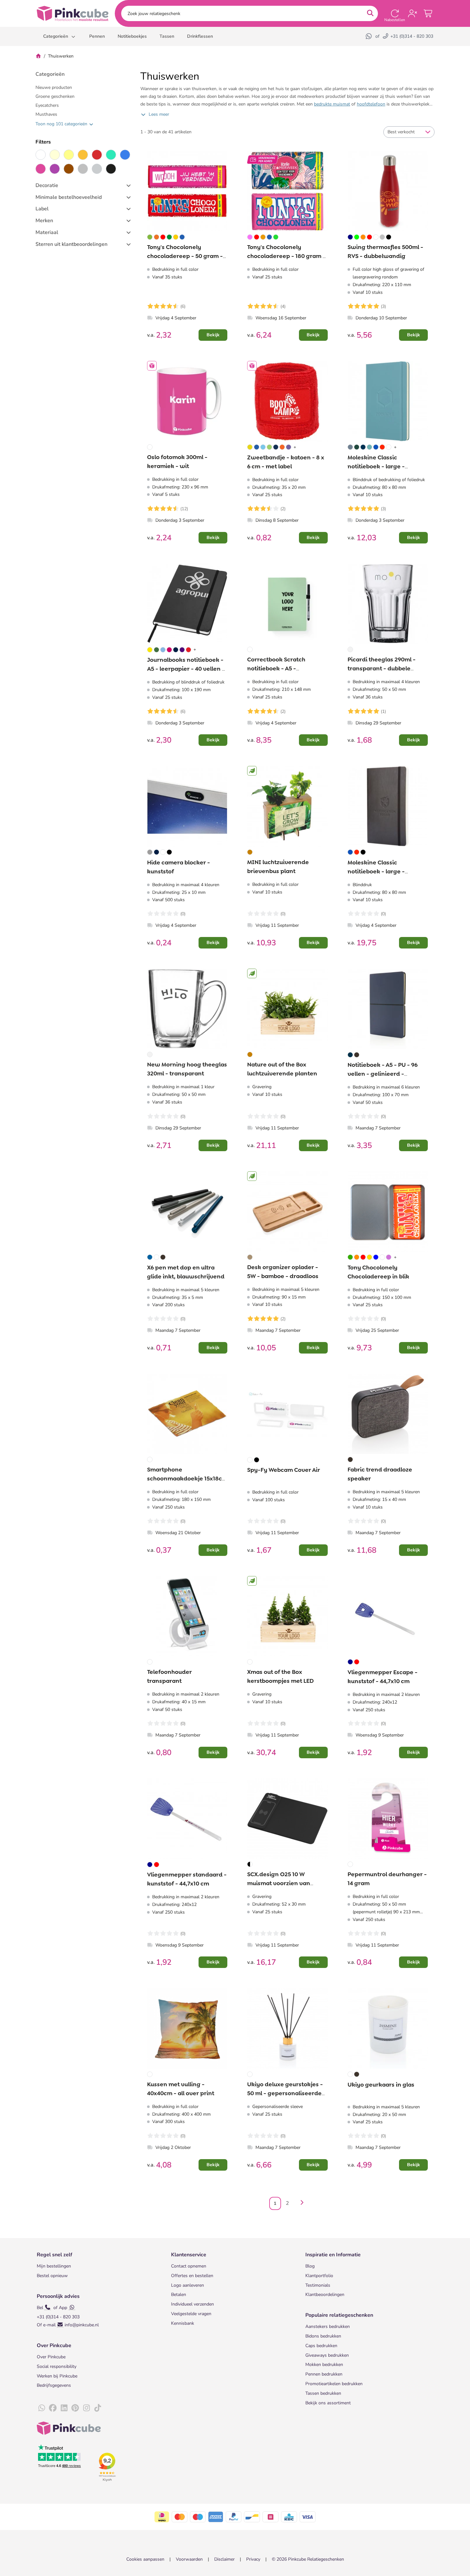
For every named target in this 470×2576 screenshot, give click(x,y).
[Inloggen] (412, 13)
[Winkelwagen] (428, 13)
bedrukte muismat (332, 104)
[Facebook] (53, 2408)
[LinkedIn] (64, 2408)
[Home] (38, 56)
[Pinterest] (75, 2408)
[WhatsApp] (369, 36)
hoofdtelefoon (371, 104)
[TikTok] (98, 2408)
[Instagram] (86, 2408)
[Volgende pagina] (301, 2203)
